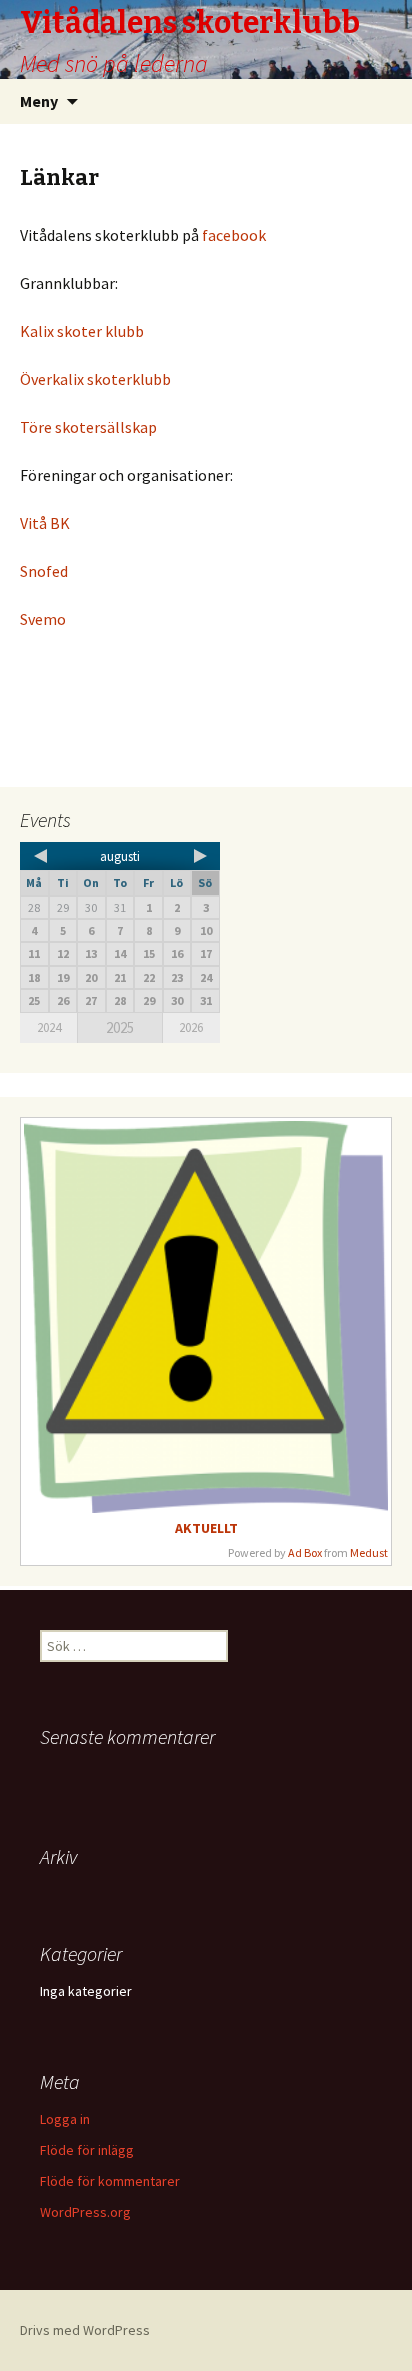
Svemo (43, 619)
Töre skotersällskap (88, 427)
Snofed (44, 571)
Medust (369, 1552)
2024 (49, 1027)
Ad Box (305, 1552)
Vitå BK (45, 523)
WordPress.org (85, 2212)
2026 (191, 1027)
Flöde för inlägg (87, 2150)
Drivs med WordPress (85, 2330)
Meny (39, 101)
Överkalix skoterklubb (95, 379)
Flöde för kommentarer (110, 2181)
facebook (235, 235)
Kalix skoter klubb (82, 331)
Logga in (65, 2119)
